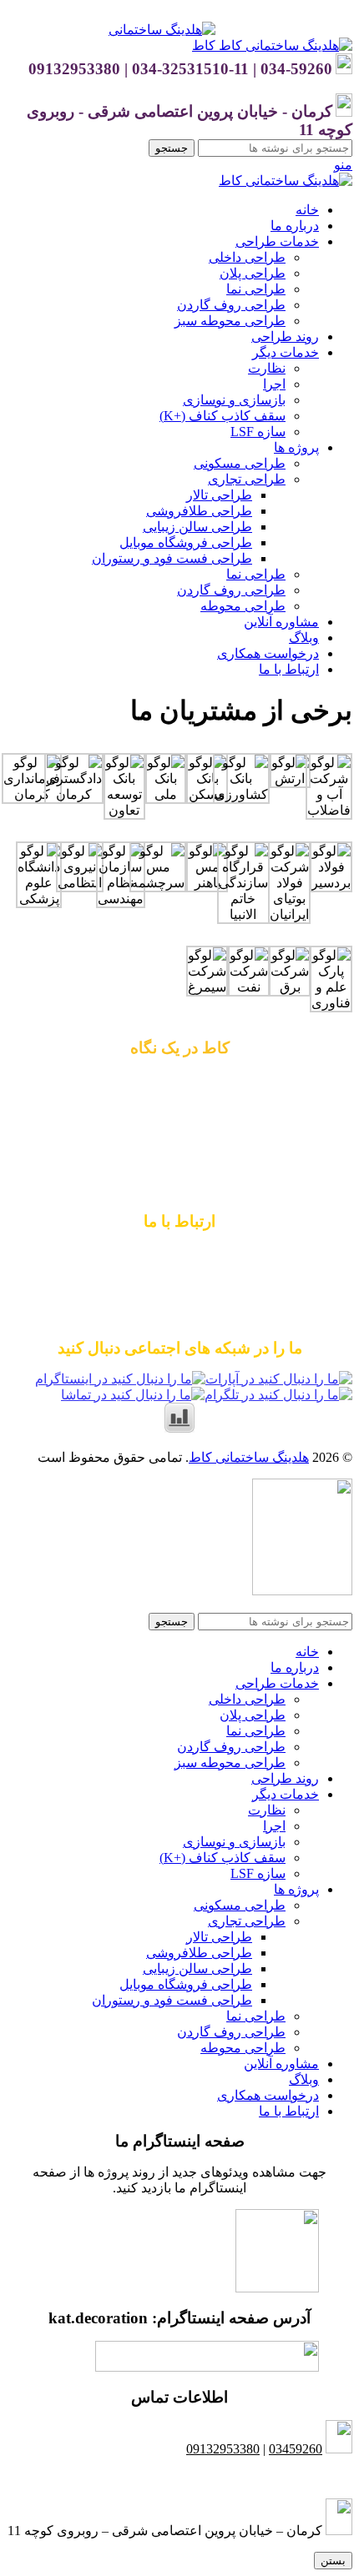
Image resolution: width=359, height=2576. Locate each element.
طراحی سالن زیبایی (197, 527)
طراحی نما (256, 289)
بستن (333, 2561)
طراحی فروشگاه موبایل (186, 542)
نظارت (267, 368)
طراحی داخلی (247, 257)
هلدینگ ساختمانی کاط (249, 1457)
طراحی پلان (253, 273)
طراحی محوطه (243, 606)
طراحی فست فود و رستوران (172, 558)
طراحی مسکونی (240, 463)
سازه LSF (258, 432)
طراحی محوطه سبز (230, 321)
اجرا (274, 384)
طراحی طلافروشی (199, 511)
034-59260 (244, 1285)
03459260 (296, 2449)
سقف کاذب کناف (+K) (222, 416)
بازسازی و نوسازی (234, 400)
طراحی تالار (219, 495)
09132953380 (179, 1253)
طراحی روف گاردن (231, 305)
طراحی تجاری (247, 479)
